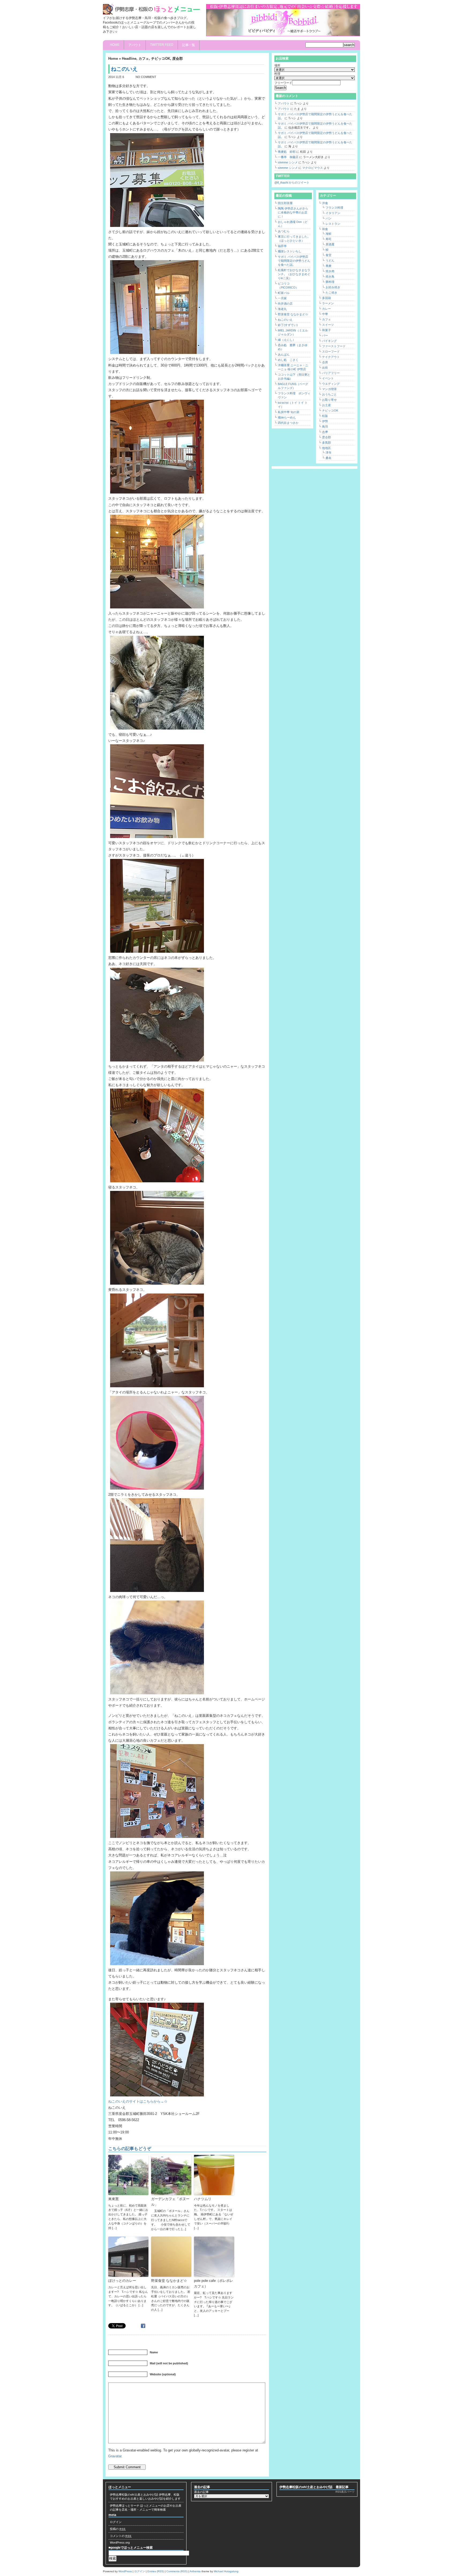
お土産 (326, 405)
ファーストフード (334, 346)
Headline (129, 59)
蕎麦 (328, 266)
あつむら (284, 231)
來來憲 (113, 2199)
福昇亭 (282, 246)
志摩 (325, 432)
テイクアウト (331, 357)
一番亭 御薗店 (288, 157)
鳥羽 (325, 427)
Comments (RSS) (177, 2571)
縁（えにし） (287, 340)
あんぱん (284, 354)
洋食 (325, 203)
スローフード (331, 352)
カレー (326, 309)
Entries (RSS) (156, 2571)
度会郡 (178, 59)
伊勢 (325, 421)
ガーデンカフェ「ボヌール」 (170, 2202)
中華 (325, 314)
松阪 (325, 416)
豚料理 (330, 282)
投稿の (118, 2529)
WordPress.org (120, 2543)
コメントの (121, 2536)
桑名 (328, 458)
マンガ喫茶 (329, 389)
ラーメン (328, 303)
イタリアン (333, 213)
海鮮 (328, 234)
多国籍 (326, 298)
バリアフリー (331, 373)
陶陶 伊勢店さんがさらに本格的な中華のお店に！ (293, 212)
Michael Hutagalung (226, 2571)
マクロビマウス (313, 168)
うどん (330, 260)
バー (325, 335)
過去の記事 (201, 2492)
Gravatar (115, 2456)
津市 (328, 453)
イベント (328, 378)
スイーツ (328, 325)
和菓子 (326, 330)
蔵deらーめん (287, 417)
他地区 (326, 448)
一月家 (282, 298)
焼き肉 (330, 271)
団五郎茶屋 (285, 203)
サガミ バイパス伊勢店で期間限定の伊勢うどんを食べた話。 (294, 261)
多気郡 (326, 443)
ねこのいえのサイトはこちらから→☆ (138, 2101)
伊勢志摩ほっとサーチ (125, 2506)
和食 (325, 229)
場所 (277, 65)
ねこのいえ (285, 320)
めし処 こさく (288, 360)
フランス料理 (334, 208)
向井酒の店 (285, 304)
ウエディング (331, 384)
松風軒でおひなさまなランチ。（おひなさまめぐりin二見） (294, 274)
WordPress (125, 2571)
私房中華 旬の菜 (289, 412)
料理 (277, 74)
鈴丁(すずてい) (288, 325)
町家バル (284, 293)
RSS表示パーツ (345, 2492)
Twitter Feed (162, 45)
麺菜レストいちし (290, 251)
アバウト (135, 45)
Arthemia (195, 2571)
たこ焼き (331, 293)
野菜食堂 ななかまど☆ (169, 2281)
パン (328, 218)
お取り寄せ (329, 400)
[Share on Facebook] (144, 2325)
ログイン (116, 2522)
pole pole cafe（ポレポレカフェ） (214, 2283)
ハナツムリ (203, 2199)
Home (115, 45)
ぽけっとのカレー (122, 2281)
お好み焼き (333, 287)
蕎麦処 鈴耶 (287, 152)
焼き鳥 (330, 276)
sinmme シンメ (288, 162)
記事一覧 (189, 45)
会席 (325, 362)
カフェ (144, 59)
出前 (325, 368)
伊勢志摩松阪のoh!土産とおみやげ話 (134, 2495)
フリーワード (283, 83)
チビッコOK (161, 59)
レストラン (333, 224)
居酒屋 (330, 244)
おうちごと (329, 394)
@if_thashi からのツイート (292, 182)
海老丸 (282, 309)
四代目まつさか (288, 423)
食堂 (328, 255)
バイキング (329, 341)
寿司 (328, 239)
